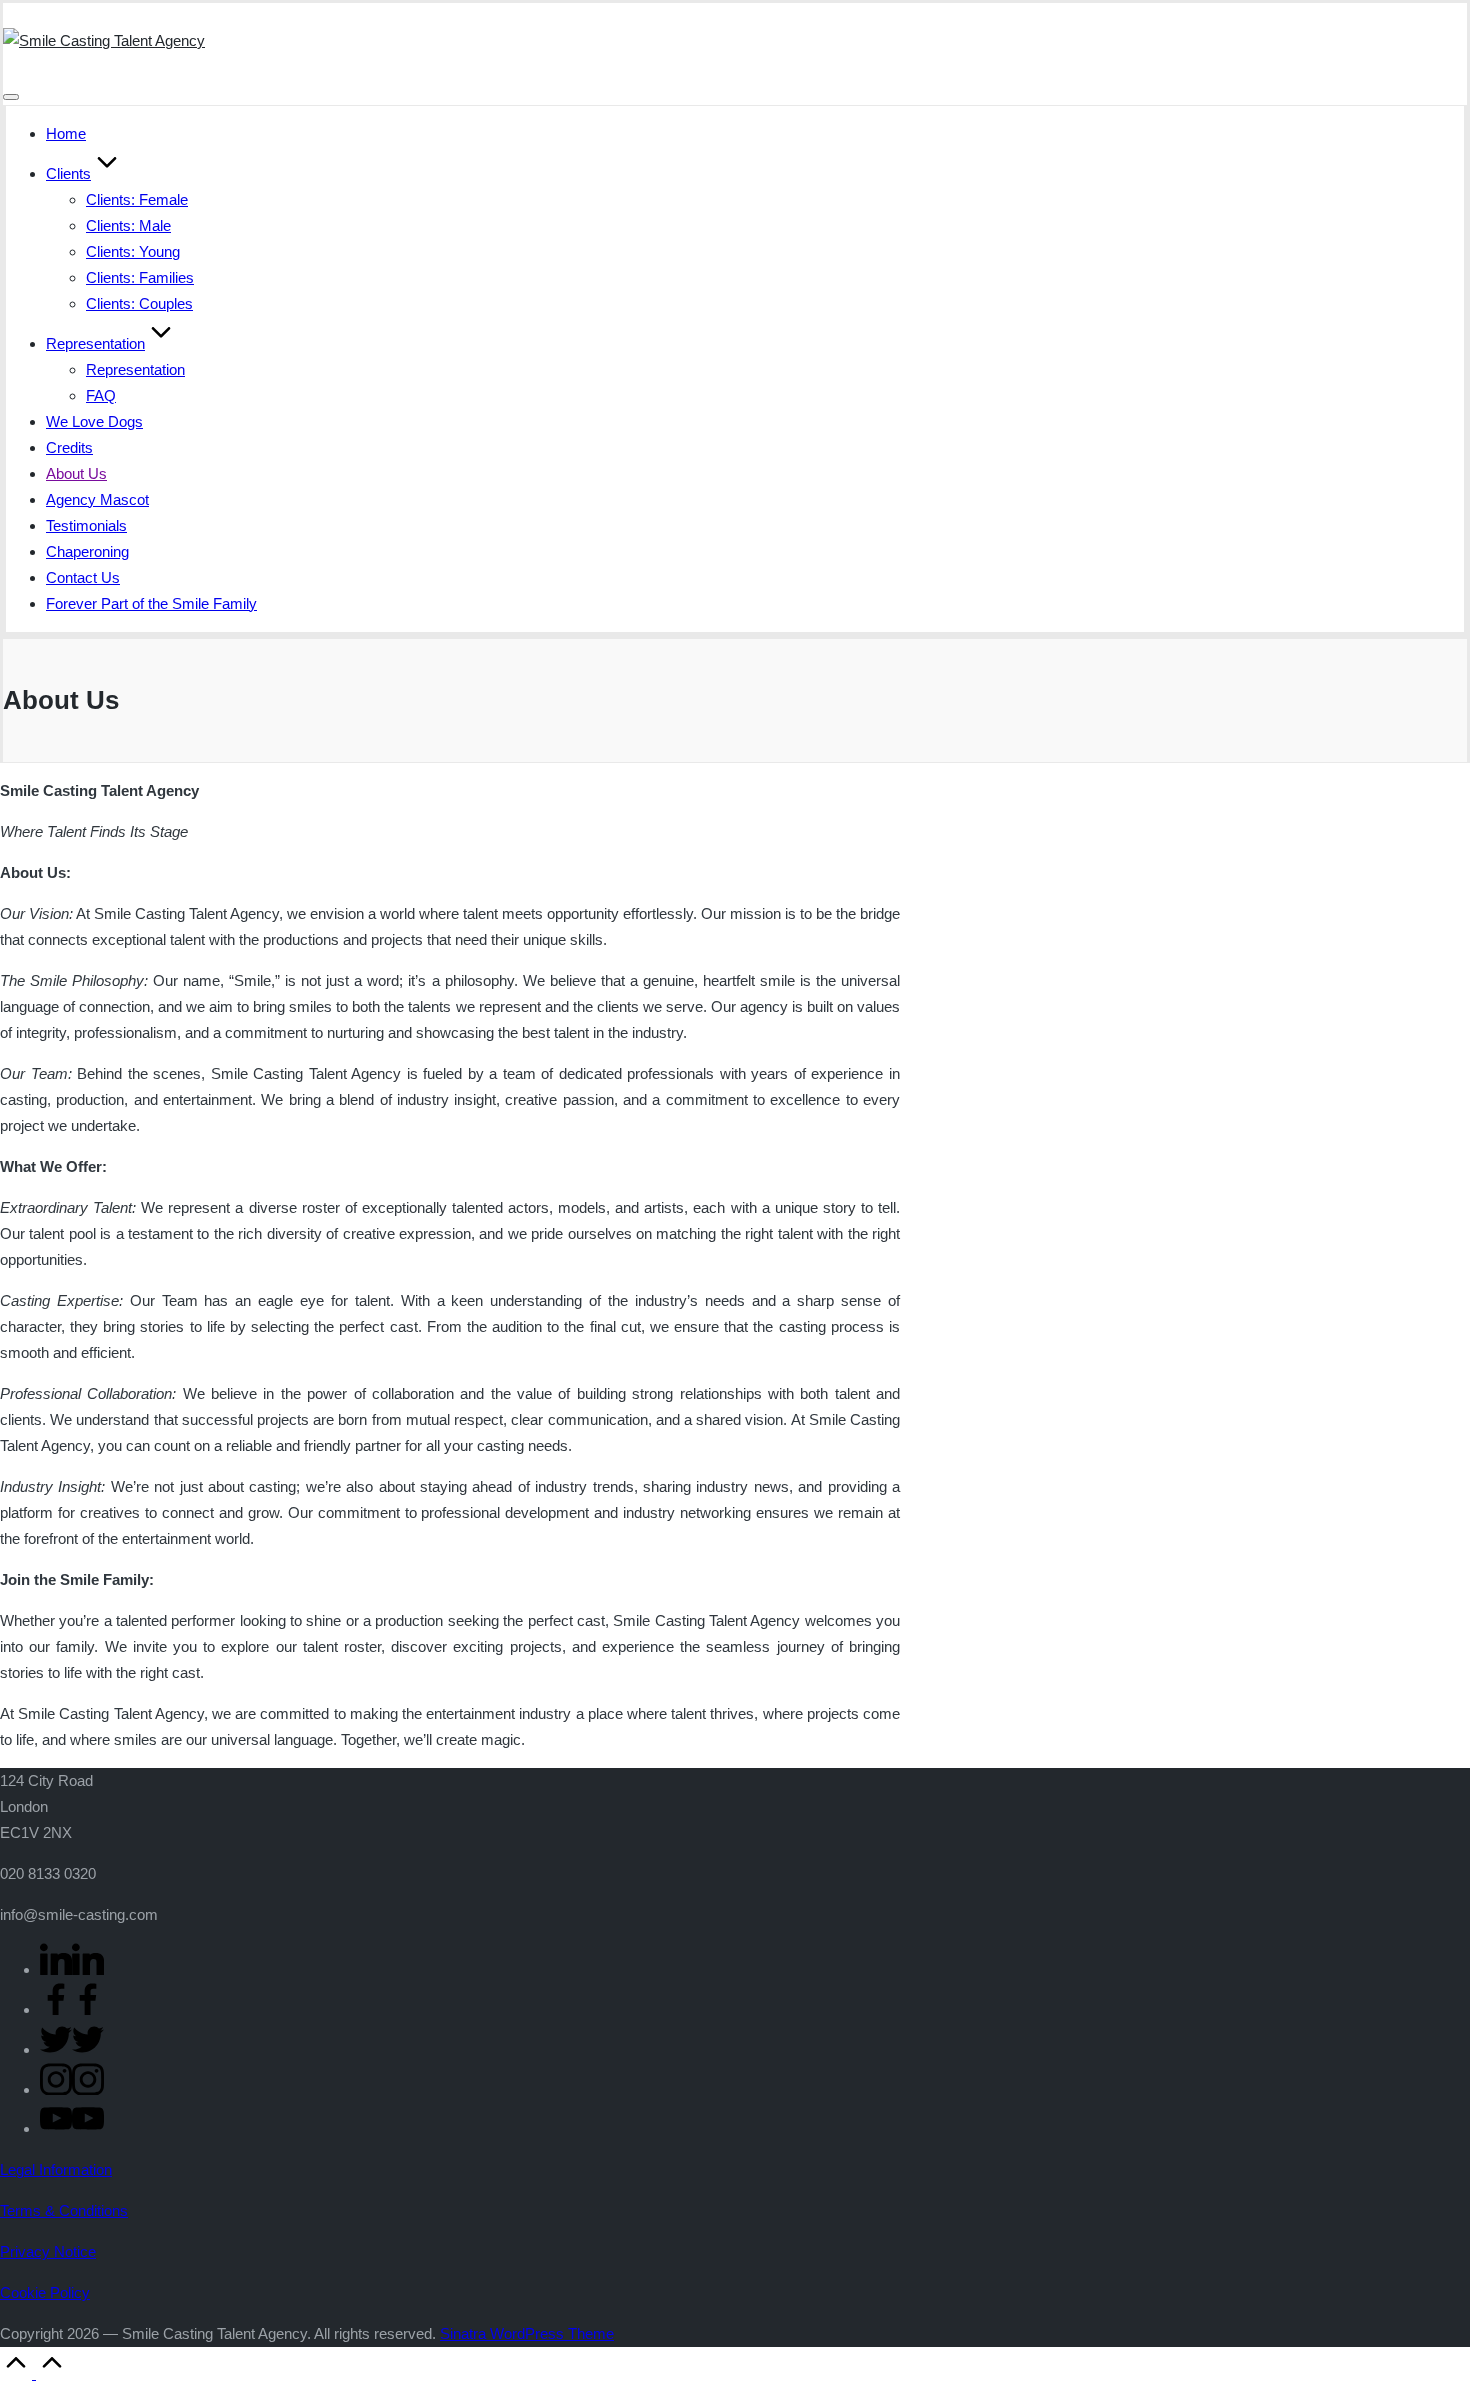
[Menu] (11, 97)
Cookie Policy (45, 2292)
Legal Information (56, 2169)
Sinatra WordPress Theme (527, 2333)
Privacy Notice (48, 2251)
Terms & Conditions (64, 2210)
